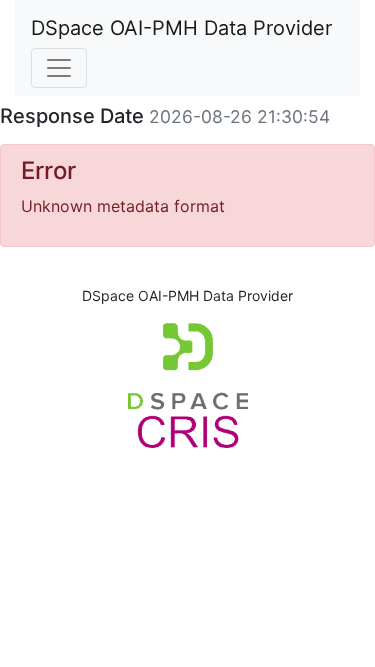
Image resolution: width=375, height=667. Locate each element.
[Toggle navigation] (59, 68)
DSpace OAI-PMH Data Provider (181, 28)
